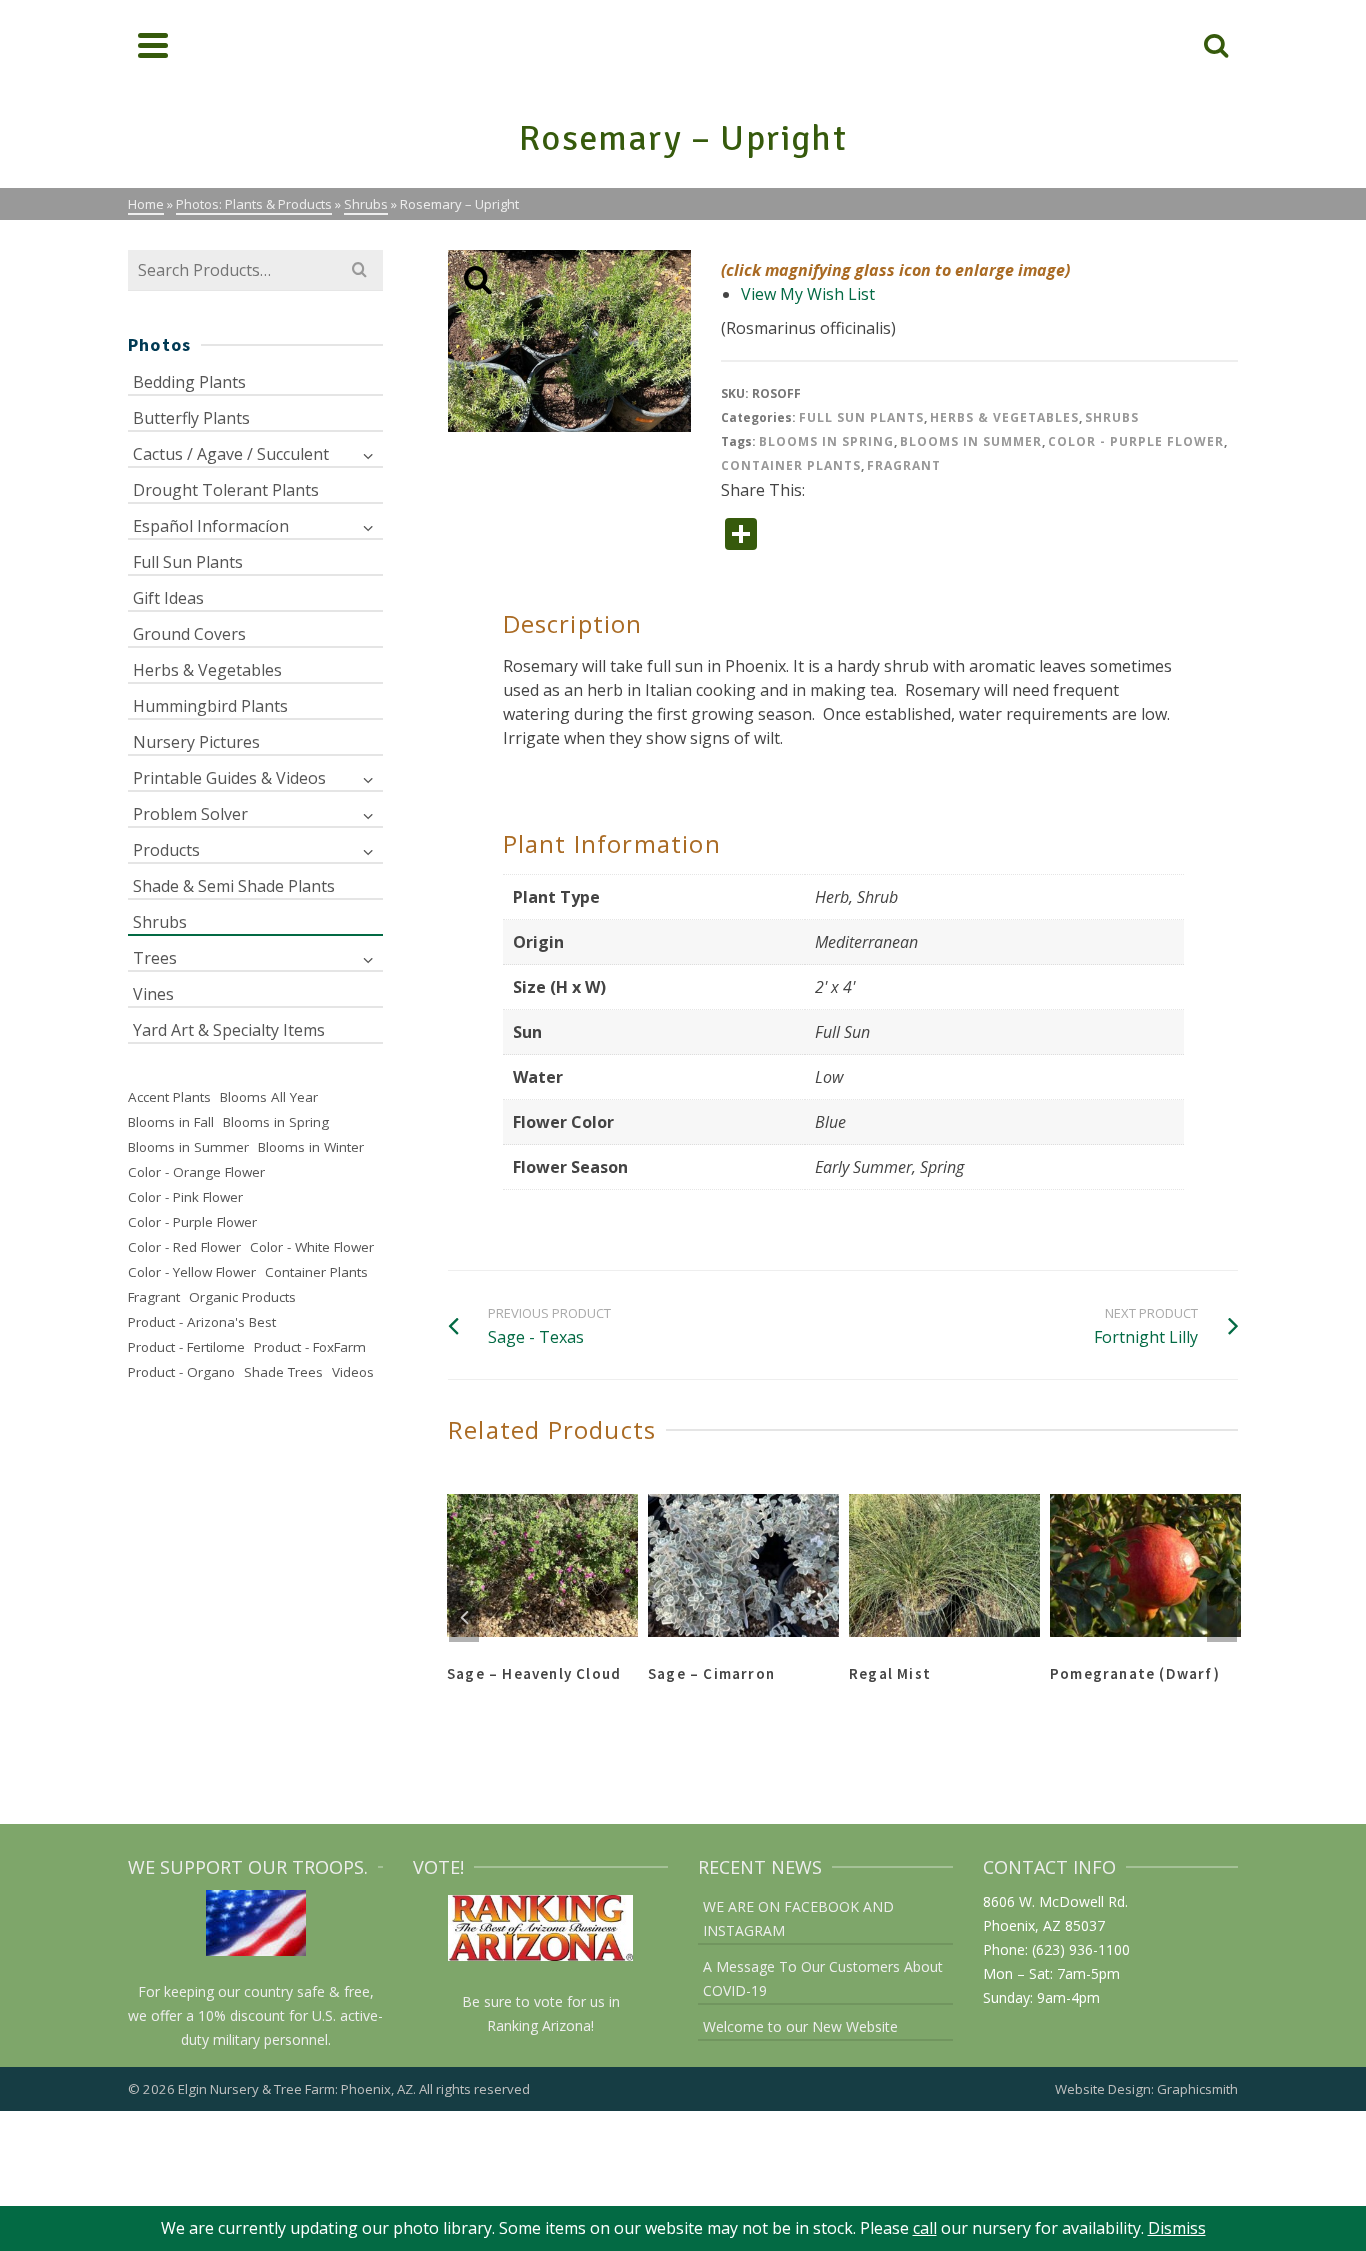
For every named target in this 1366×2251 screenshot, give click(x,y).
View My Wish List (808, 294)
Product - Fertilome (186, 1347)
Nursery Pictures (196, 742)
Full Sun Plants (861, 417)
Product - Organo (181, 1372)
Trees (155, 958)
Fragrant (904, 465)
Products (166, 850)
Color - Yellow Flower (192, 1272)
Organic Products (242, 1297)
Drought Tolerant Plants (226, 490)
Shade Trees (283, 1372)
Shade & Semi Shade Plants (234, 886)
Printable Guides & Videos (229, 778)
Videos (353, 1372)
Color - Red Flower (184, 1247)
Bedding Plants (189, 382)
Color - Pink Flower (185, 1197)
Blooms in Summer (971, 441)
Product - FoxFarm (310, 1347)
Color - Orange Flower (196, 1172)
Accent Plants (169, 1097)
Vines (153, 994)
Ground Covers (189, 634)
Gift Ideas (168, 598)
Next (1222, 1617)
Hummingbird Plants (210, 706)
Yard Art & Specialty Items (229, 1030)
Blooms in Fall (171, 1122)
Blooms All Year (269, 1097)
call (925, 2228)
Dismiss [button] (1177, 2228)
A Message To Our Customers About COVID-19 (823, 1978)
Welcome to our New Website (800, 2026)
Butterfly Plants (191, 418)
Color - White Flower (312, 1247)
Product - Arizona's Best (202, 1322)
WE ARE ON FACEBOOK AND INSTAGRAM (798, 1918)
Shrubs (1112, 417)
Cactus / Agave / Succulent (231, 454)
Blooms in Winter (311, 1147)
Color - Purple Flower (1136, 441)
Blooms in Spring (826, 441)
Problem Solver (190, 814)
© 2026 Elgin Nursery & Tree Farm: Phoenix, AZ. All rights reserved (329, 2089)
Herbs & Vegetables (1004, 417)
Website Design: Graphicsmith (1146, 2089)
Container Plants (791, 465)
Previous (464, 1617)
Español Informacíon (211, 526)
